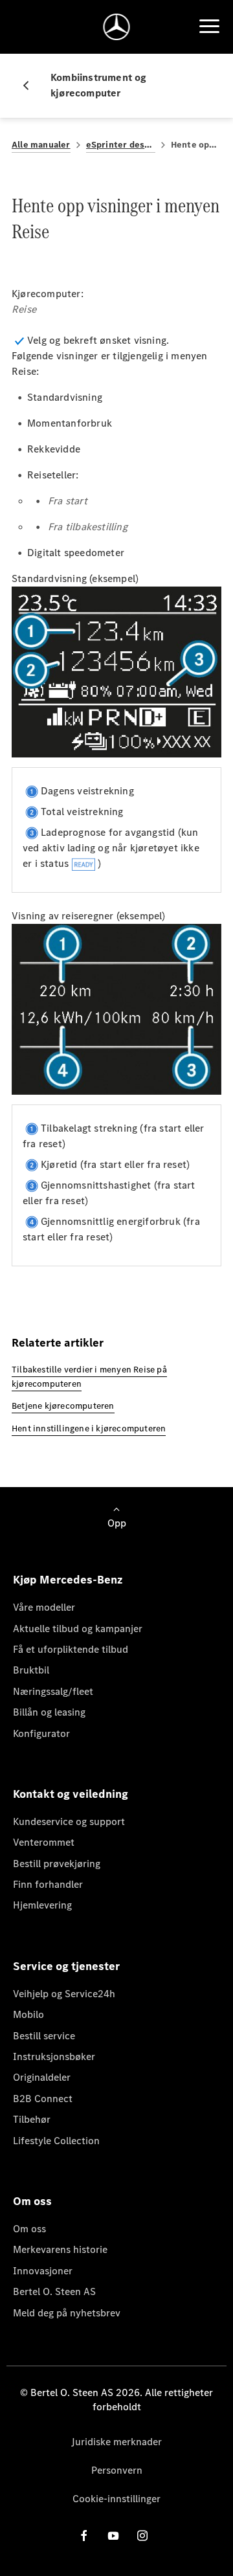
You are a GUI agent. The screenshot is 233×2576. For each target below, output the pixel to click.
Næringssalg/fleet (53, 1691)
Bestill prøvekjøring (57, 1864)
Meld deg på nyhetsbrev (67, 2313)
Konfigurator (41, 1733)
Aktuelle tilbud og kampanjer (78, 1629)
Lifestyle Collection (56, 2141)
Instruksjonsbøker (54, 2056)
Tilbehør (32, 2119)
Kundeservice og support (69, 1821)
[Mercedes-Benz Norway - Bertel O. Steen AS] (117, 27)
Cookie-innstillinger (116, 2499)
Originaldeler (42, 2077)
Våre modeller (44, 1607)
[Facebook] (84, 2536)
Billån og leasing (49, 1712)
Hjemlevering (42, 1905)
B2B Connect (43, 2099)
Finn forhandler (48, 1884)
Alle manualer (41, 145)
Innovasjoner (43, 2271)
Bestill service (44, 2036)
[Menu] (209, 27)
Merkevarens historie (60, 2249)
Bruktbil (31, 1670)
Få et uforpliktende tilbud (71, 1649)
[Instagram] (142, 2536)
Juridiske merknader (116, 2442)
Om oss (29, 2229)
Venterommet (44, 1842)
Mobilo (28, 2014)
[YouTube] (113, 2536)
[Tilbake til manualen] (31, 85)
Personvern (117, 2470)
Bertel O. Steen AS (54, 2291)
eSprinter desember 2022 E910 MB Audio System (121, 145)
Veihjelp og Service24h (64, 1994)
